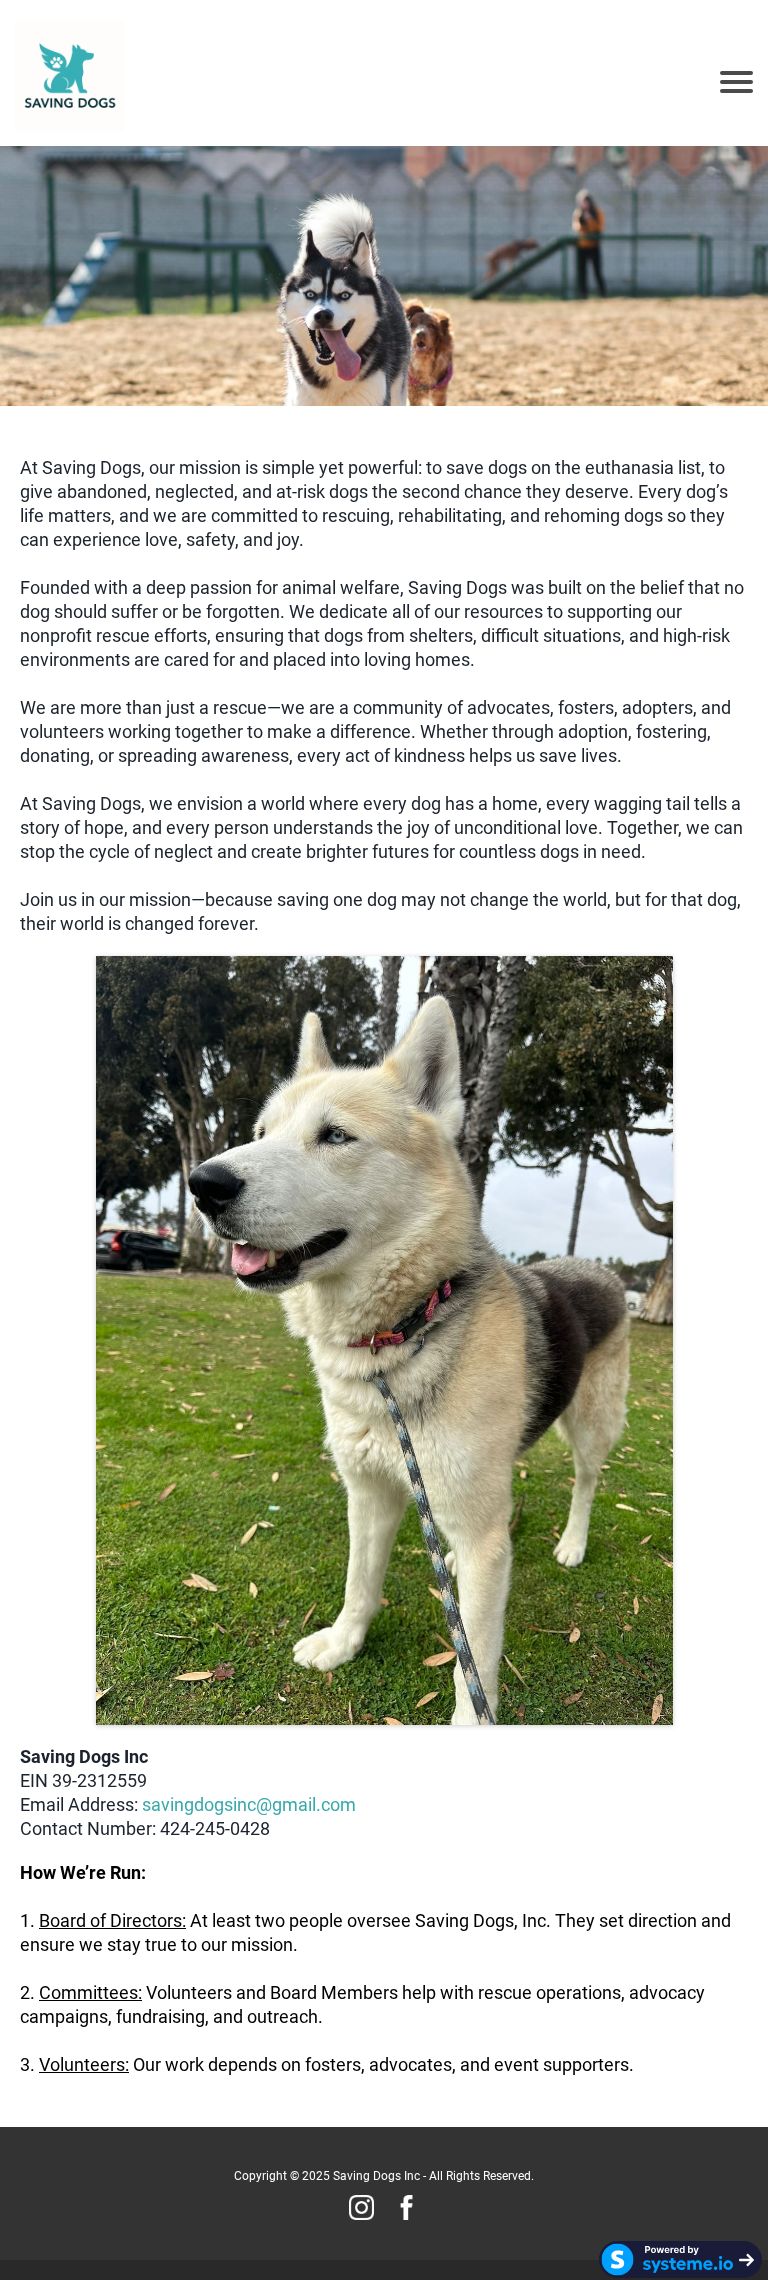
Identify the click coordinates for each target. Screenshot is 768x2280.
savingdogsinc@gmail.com (249, 1804)
